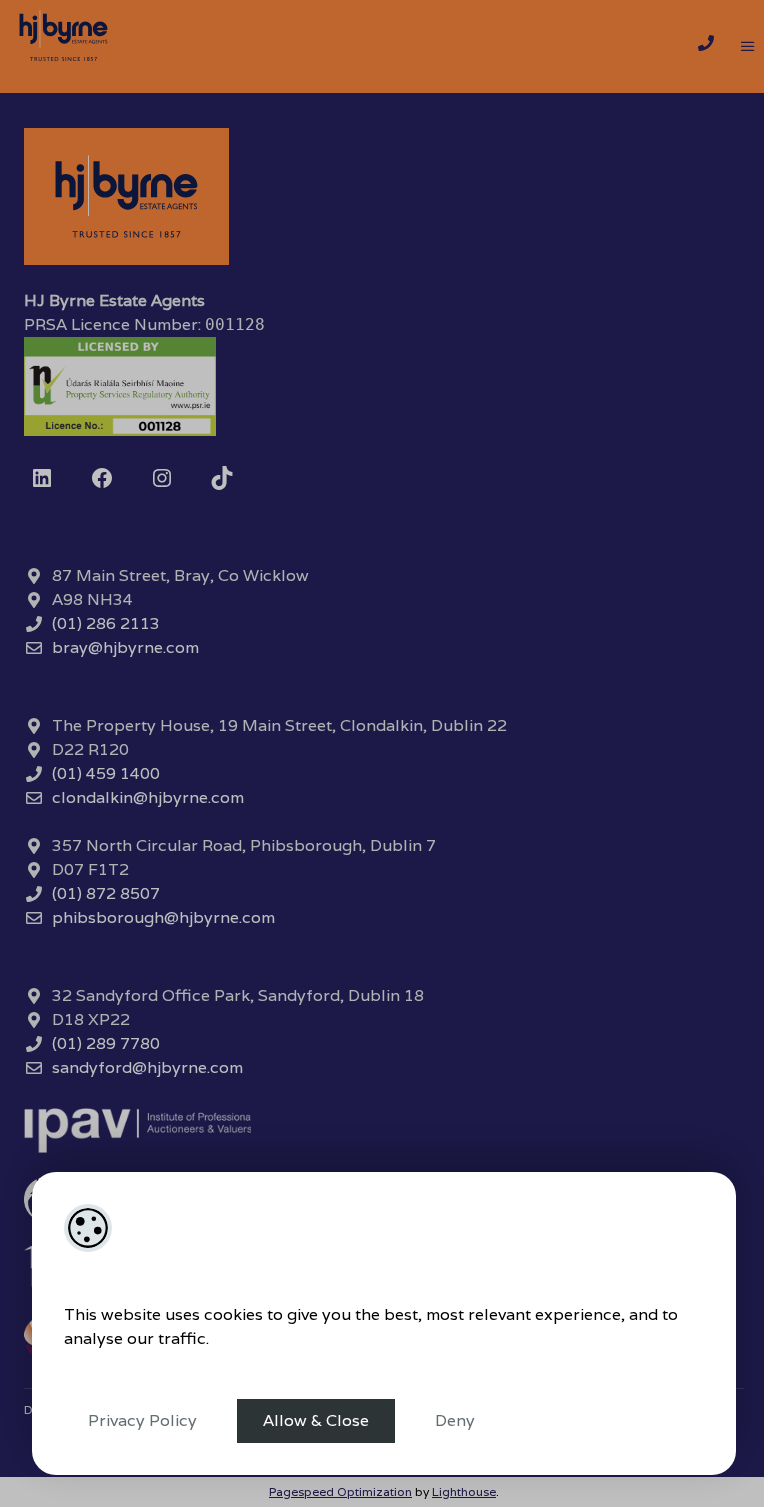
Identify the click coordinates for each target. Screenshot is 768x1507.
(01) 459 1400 (106, 773)
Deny (455, 1420)
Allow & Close (316, 1420)
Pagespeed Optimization (340, 1491)
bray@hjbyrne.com (125, 647)
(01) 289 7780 (106, 1043)
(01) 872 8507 (106, 893)
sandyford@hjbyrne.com (147, 1067)
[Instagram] (162, 478)
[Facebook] (102, 478)
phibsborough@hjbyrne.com (163, 917)
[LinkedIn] (42, 478)
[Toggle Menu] (748, 47)
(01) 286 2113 (106, 623)
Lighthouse (464, 1491)
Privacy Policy (142, 1420)
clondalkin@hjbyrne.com (148, 797)
